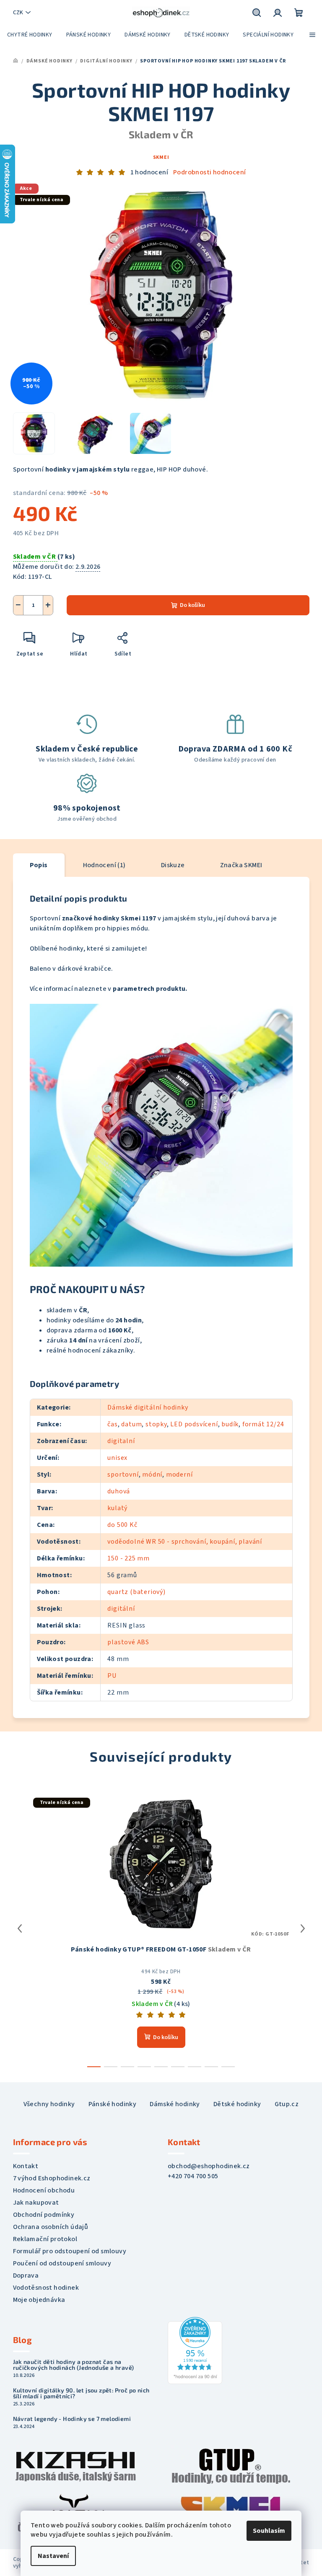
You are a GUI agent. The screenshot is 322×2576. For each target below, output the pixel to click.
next (303, 1928)
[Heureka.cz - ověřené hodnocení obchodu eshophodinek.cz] (195, 2350)
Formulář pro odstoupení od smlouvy (70, 2251)
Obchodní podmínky (44, 2215)
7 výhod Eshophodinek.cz (52, 2178)
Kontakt (26, 2166)
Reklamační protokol (45, 2239)
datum (131, 1424)
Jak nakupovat (36, 2203)
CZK (18, 13)
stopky (156, 1424)
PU (112, 1676)
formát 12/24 (263, 1424)
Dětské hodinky (237, 2104)
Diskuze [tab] (173, 865)
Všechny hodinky (49, 2104)
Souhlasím (269, 2531)
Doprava (26, 2275)
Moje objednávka (39, 2300)
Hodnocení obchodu (44, 2190)
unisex (117, 1458)
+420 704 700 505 (193, 2176)
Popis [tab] (39, 865)
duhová (119, 1491)
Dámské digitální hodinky (148, 1407)
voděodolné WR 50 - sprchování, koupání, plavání (185, 1542)
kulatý (117, 1508)
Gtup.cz (287, 2104)
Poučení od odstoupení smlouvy (62, 2263)
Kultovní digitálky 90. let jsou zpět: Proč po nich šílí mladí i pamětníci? (81, 2393)
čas (112, 1424)
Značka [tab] (241, 865)
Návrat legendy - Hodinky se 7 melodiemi (72, 2419)
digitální (121, 1609)
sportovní (123, 1475)
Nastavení (53, 2556)
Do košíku (192, 605)
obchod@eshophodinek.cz (209, 2166)
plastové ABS (128, 1642)
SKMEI (161, 157)
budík (230, 1424)
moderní (179, 1475)
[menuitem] (30, 35)
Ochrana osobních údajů (51, 2227)
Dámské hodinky (175, 2104)
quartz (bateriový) (136, 1592)
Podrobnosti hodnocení (209, 172)
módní (152, 1475)
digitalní (121, 1441)
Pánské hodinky (113, 2104)
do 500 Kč (122, 1525)
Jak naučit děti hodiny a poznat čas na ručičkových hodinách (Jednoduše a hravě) (74, 2365)
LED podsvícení (194, 1424)
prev (20, 1928)
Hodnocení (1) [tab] (104, 865)
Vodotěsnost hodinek (46, 2288)
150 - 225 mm (129, 1558)
